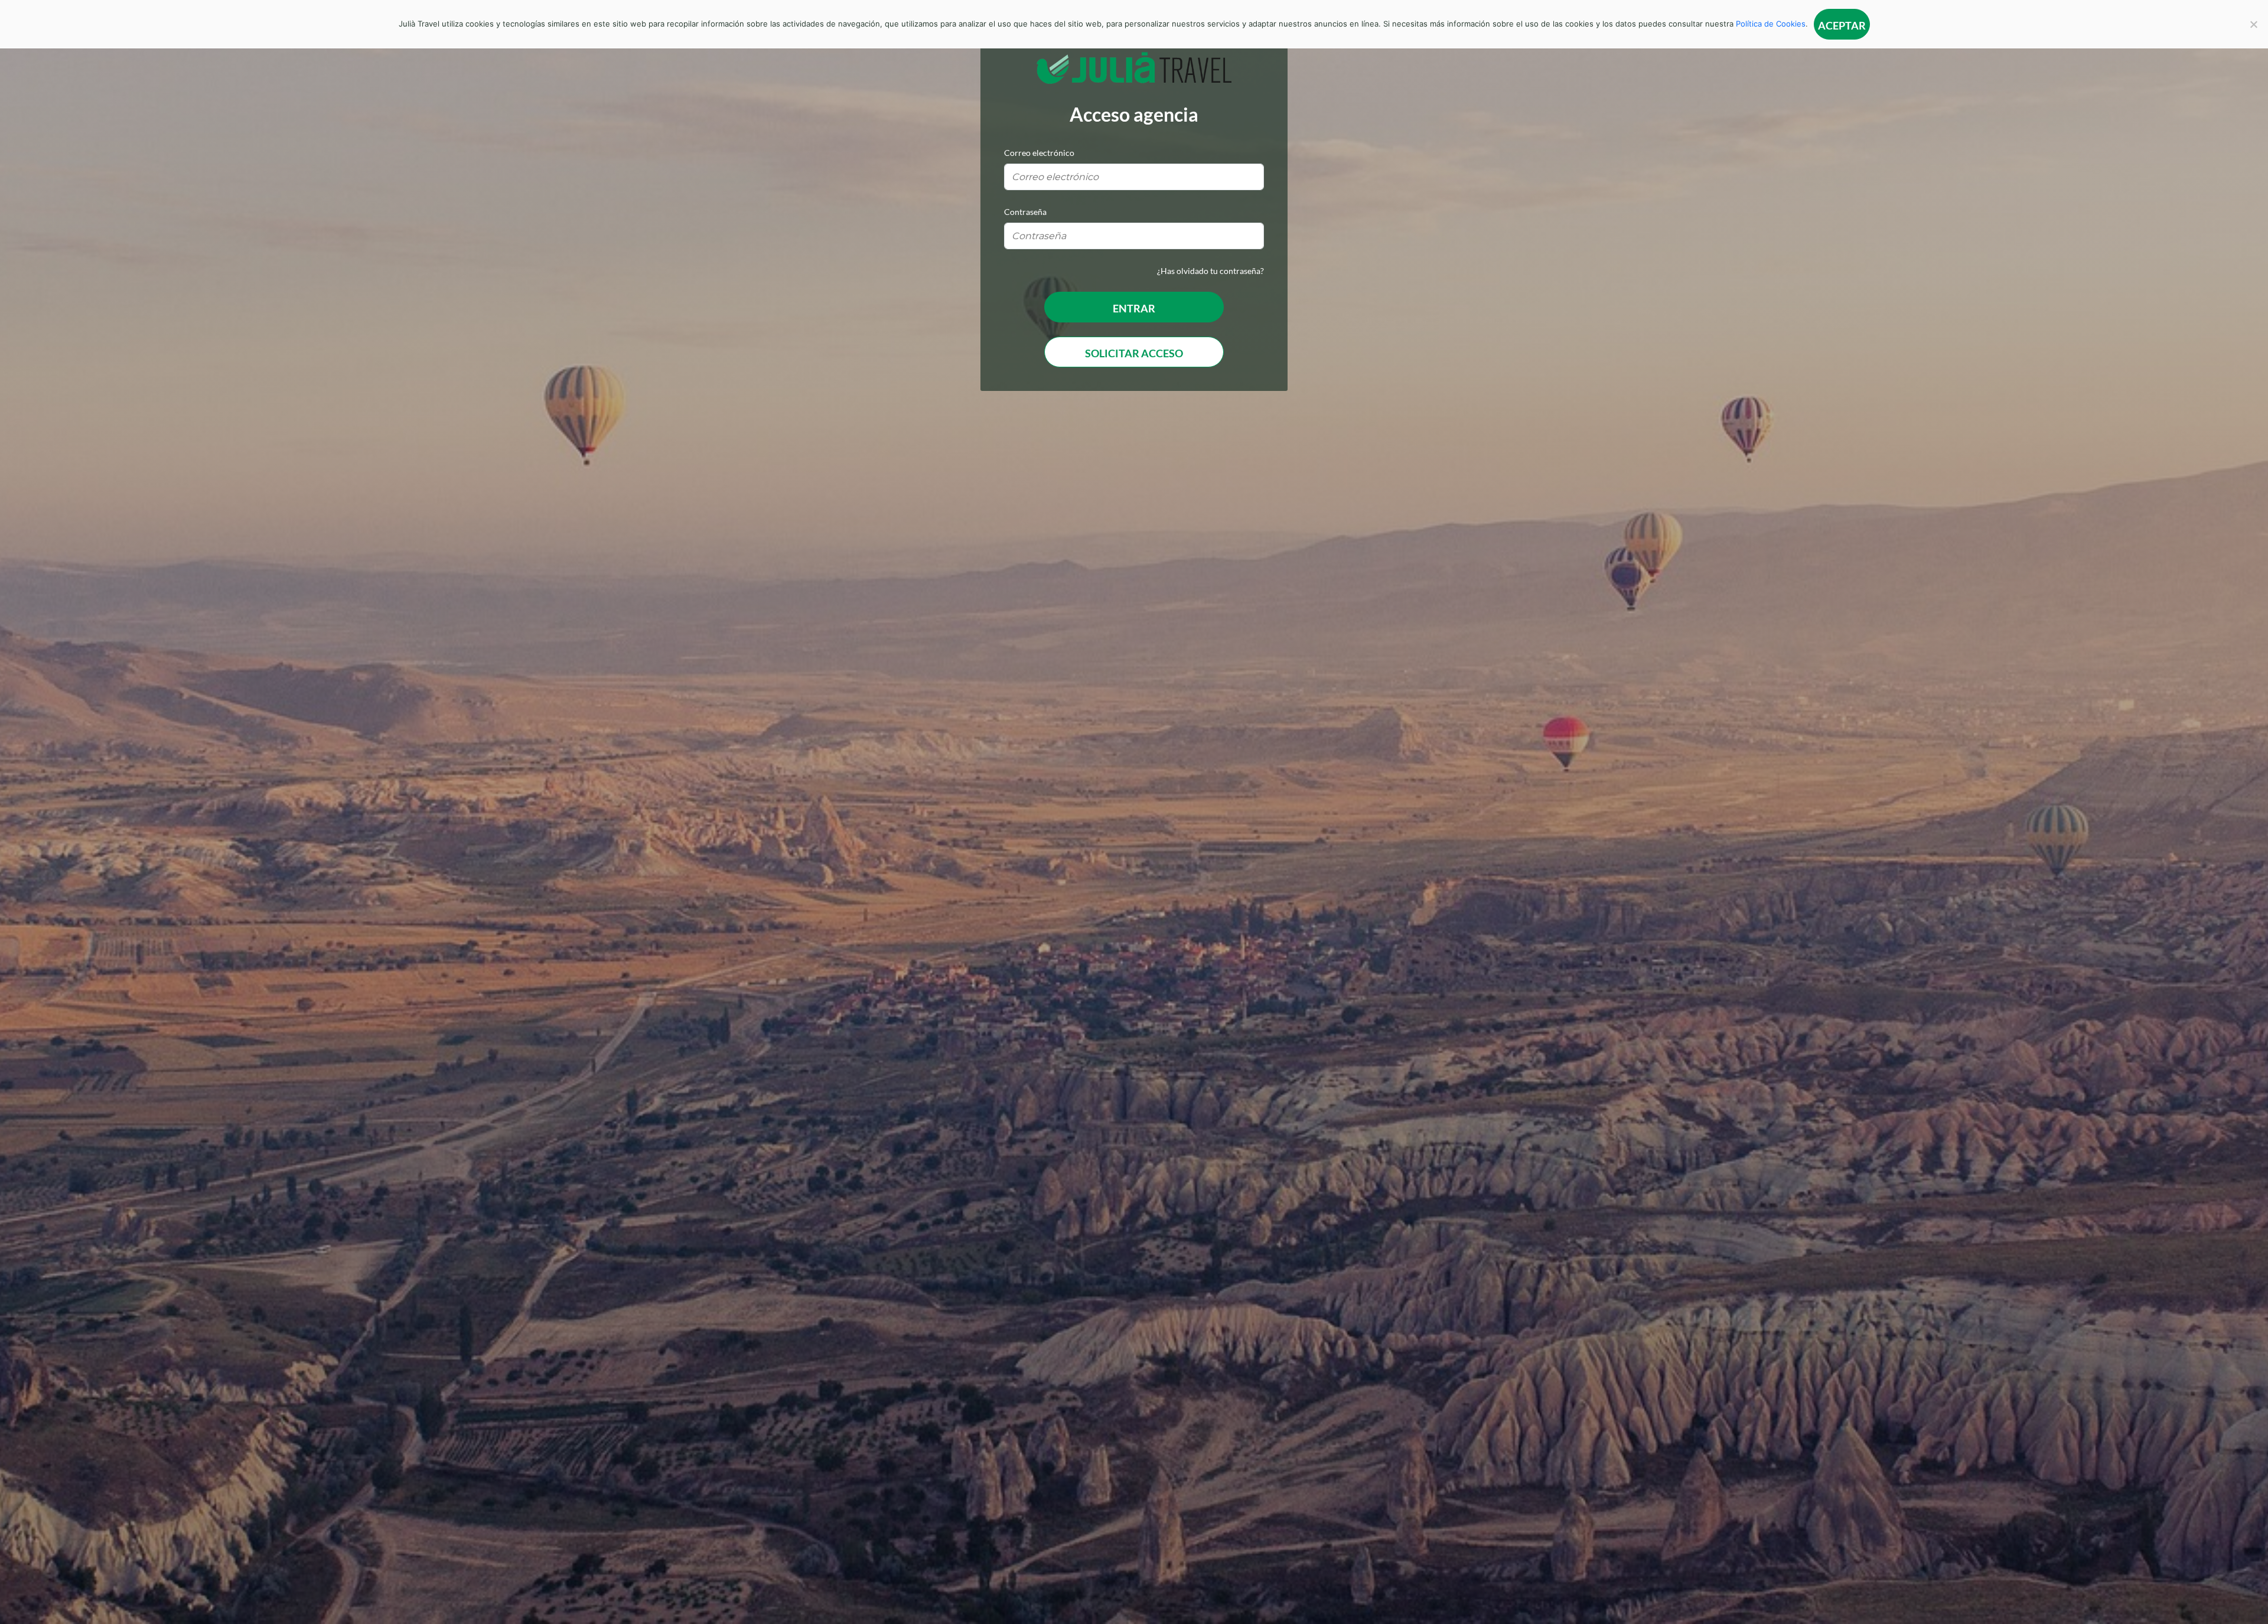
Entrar (1134, 308)
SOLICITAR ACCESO (1134, 353)
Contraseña (1025, 212)
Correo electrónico (1039, 153)
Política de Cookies (1771, 24)
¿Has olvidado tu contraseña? (1210, 271)
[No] (2253, 24)
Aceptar (1842, 25)
